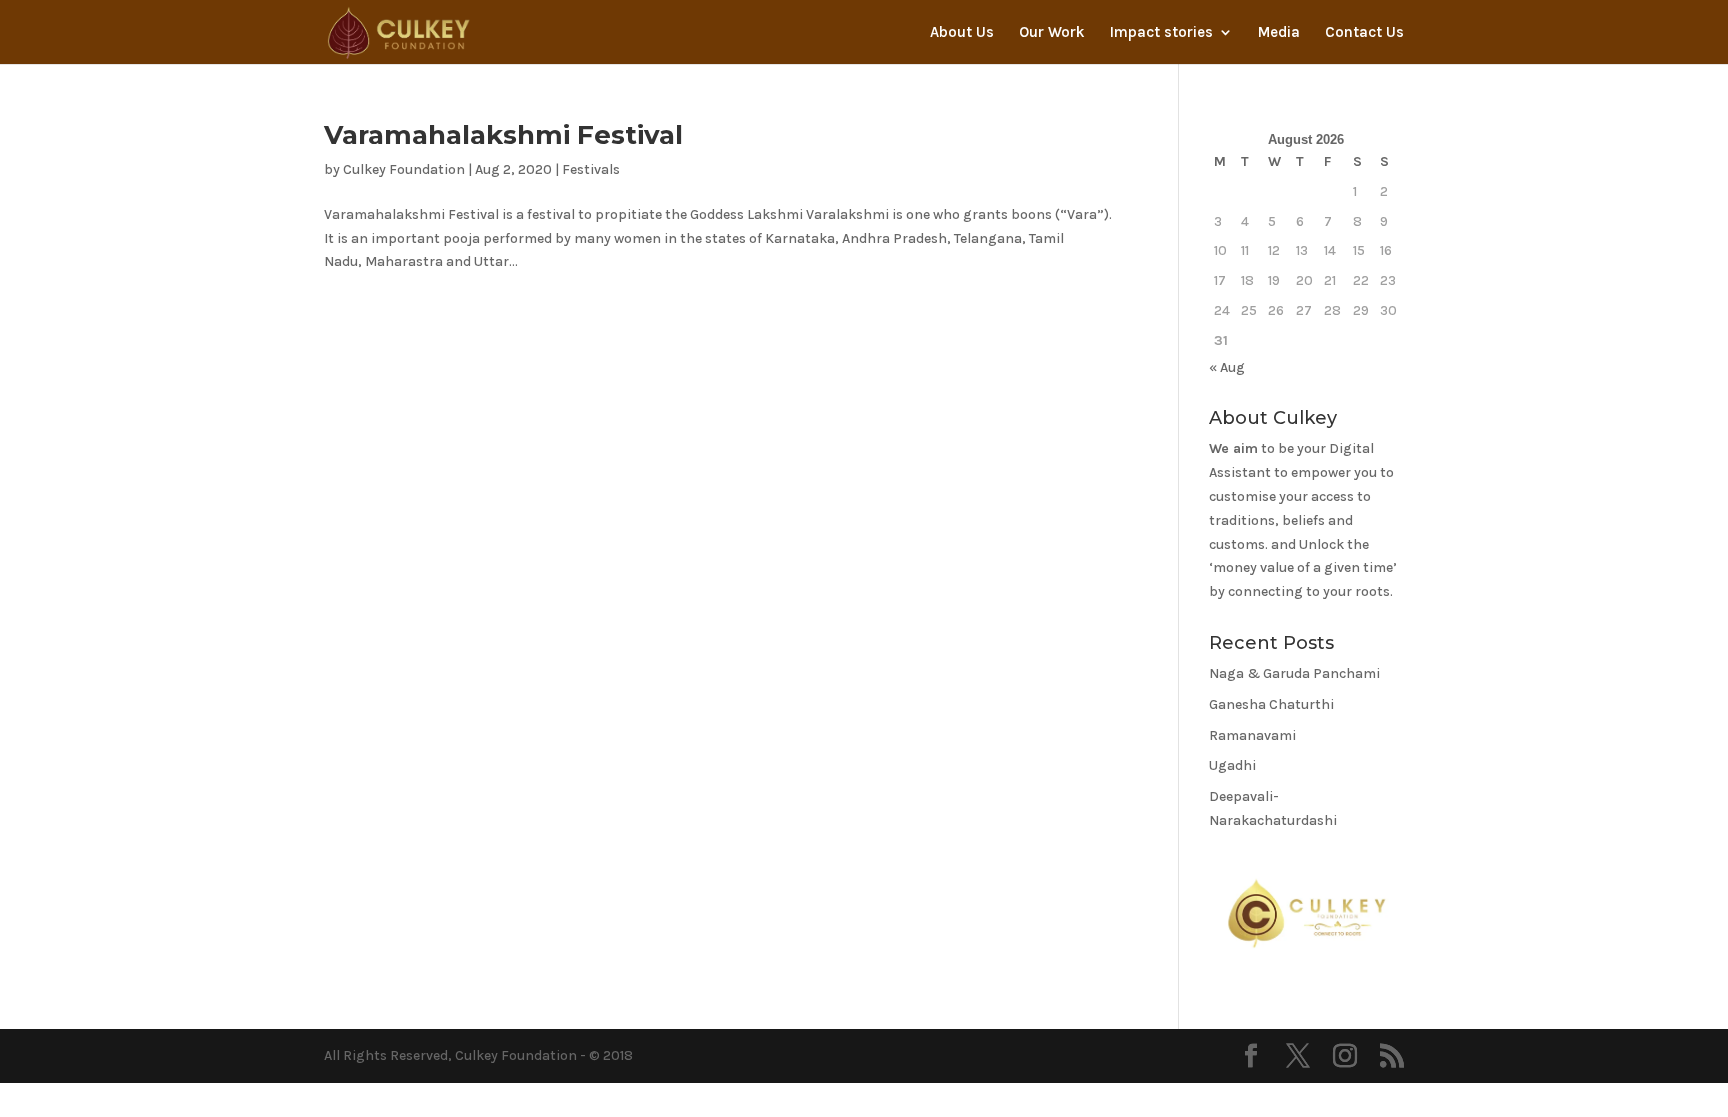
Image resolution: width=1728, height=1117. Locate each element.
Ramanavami (1252, 735)
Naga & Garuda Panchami (1294, 673)
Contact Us (1364, 33)
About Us (962, 33)
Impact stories (1161, 33)
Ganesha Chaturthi (1271, 704)
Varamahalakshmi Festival (503, 135)
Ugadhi (1232, 765)
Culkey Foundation (404, 169)
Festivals (591, 169)
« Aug (1227, 367)
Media (1279, 33)
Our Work (1052, 33)
